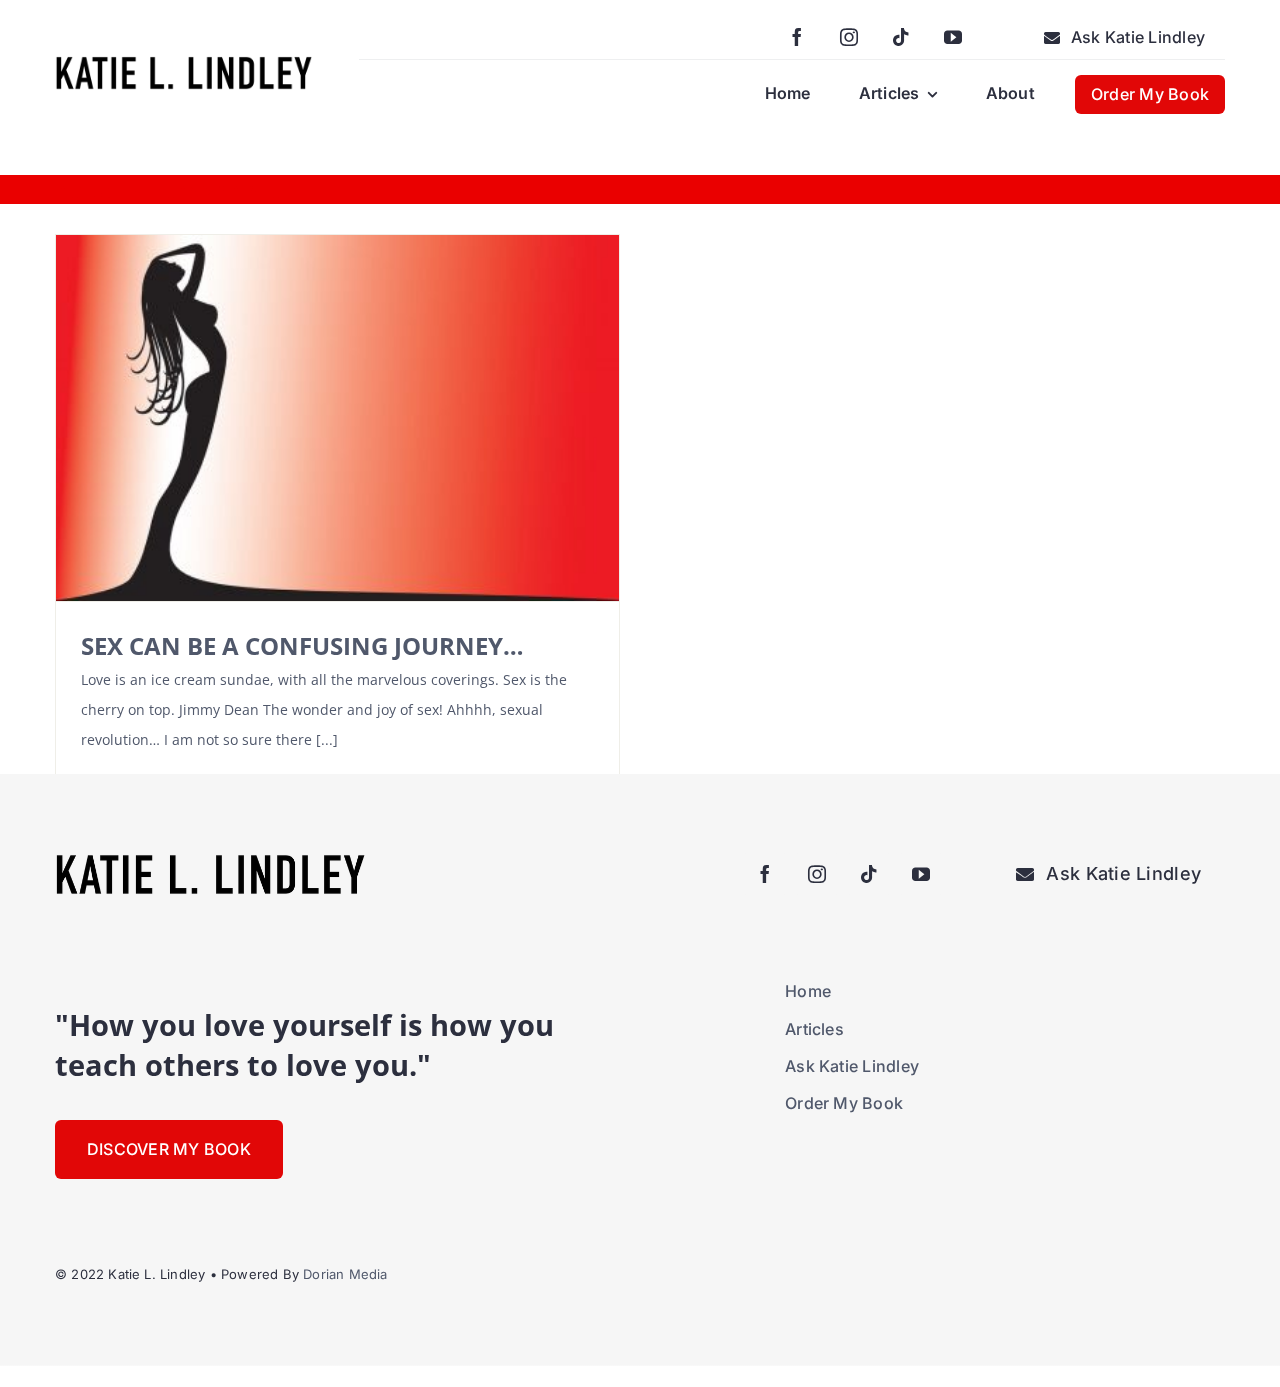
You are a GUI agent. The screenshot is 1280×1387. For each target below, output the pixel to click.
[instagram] (849, 37)
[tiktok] (901, 37)
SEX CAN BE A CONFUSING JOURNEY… (302, 645)
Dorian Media (345, 1274)
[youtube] (953, 37)
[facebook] (797, 37)
